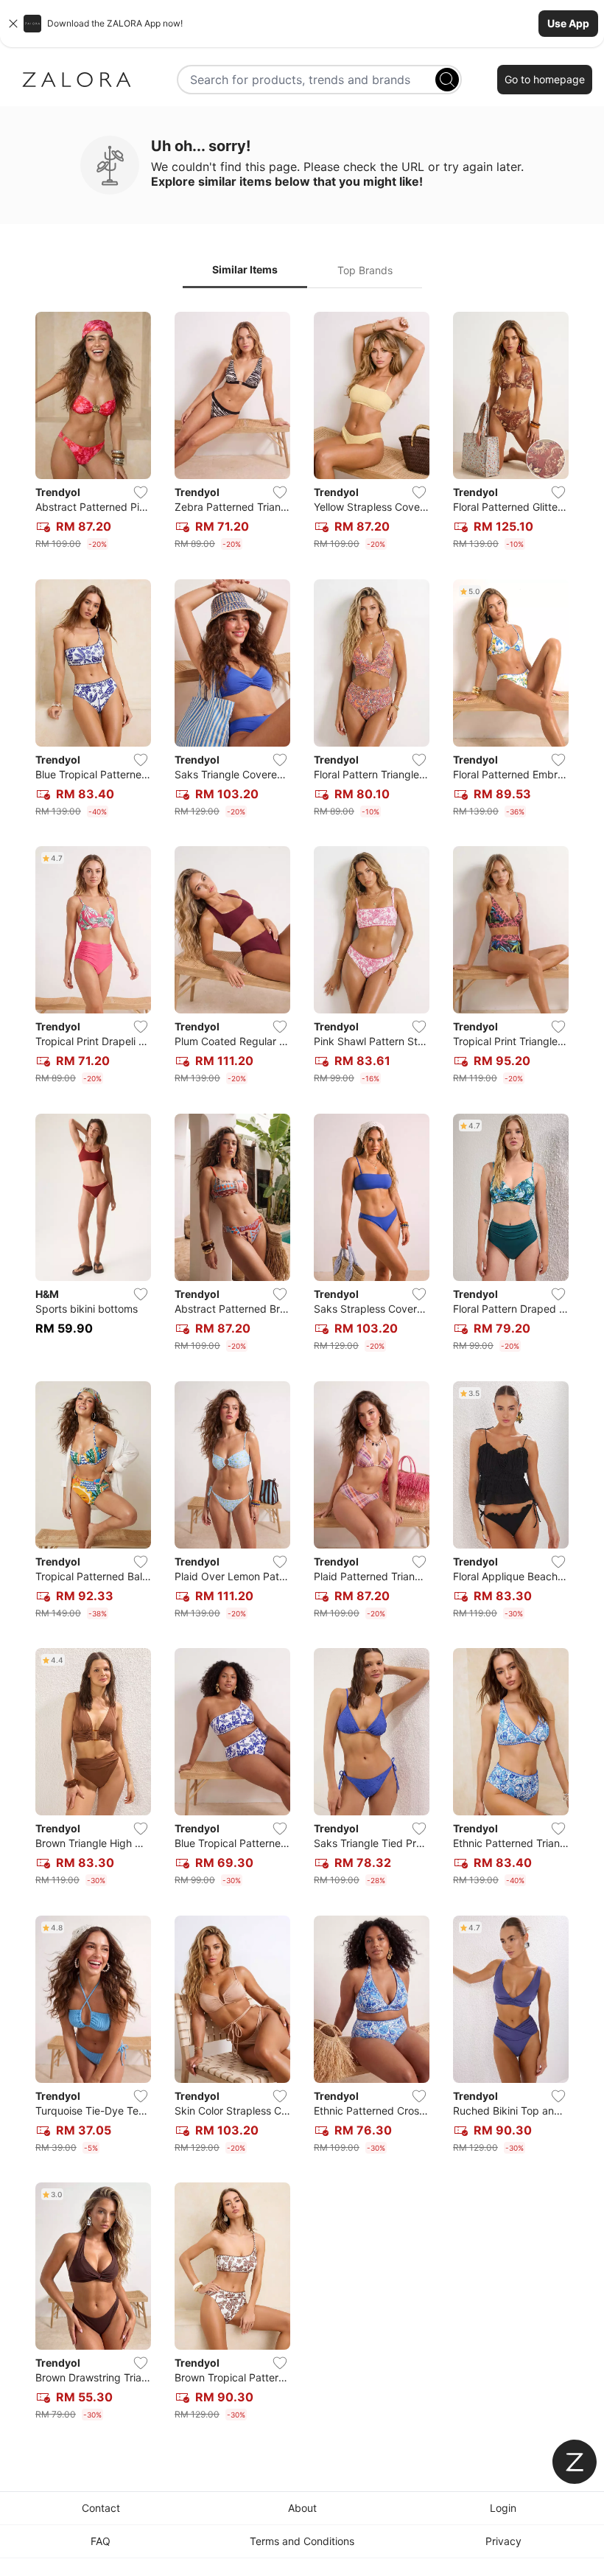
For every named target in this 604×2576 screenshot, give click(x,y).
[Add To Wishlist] (141, 492)
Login (503, 2508)
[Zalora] (77, 80)
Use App (568, 23)
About (302, 2508)
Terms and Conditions (302, 2541)
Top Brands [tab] (365, 270)
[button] (302, 24)
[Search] (447, 80)
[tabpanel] (302, 1369)
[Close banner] (13, 24)
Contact (101, 2508)
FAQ (101, 2541)
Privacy (503, 2541)
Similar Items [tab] (245, 269)
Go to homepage (545, 79)
